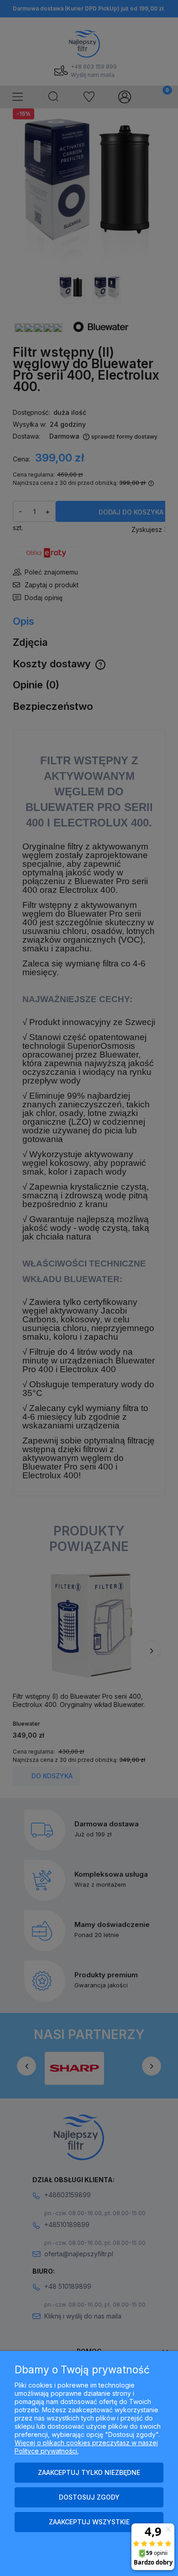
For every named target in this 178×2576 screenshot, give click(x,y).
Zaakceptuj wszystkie (89, 2522)
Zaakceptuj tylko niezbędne (89, 2472)
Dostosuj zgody (89, 2497)
